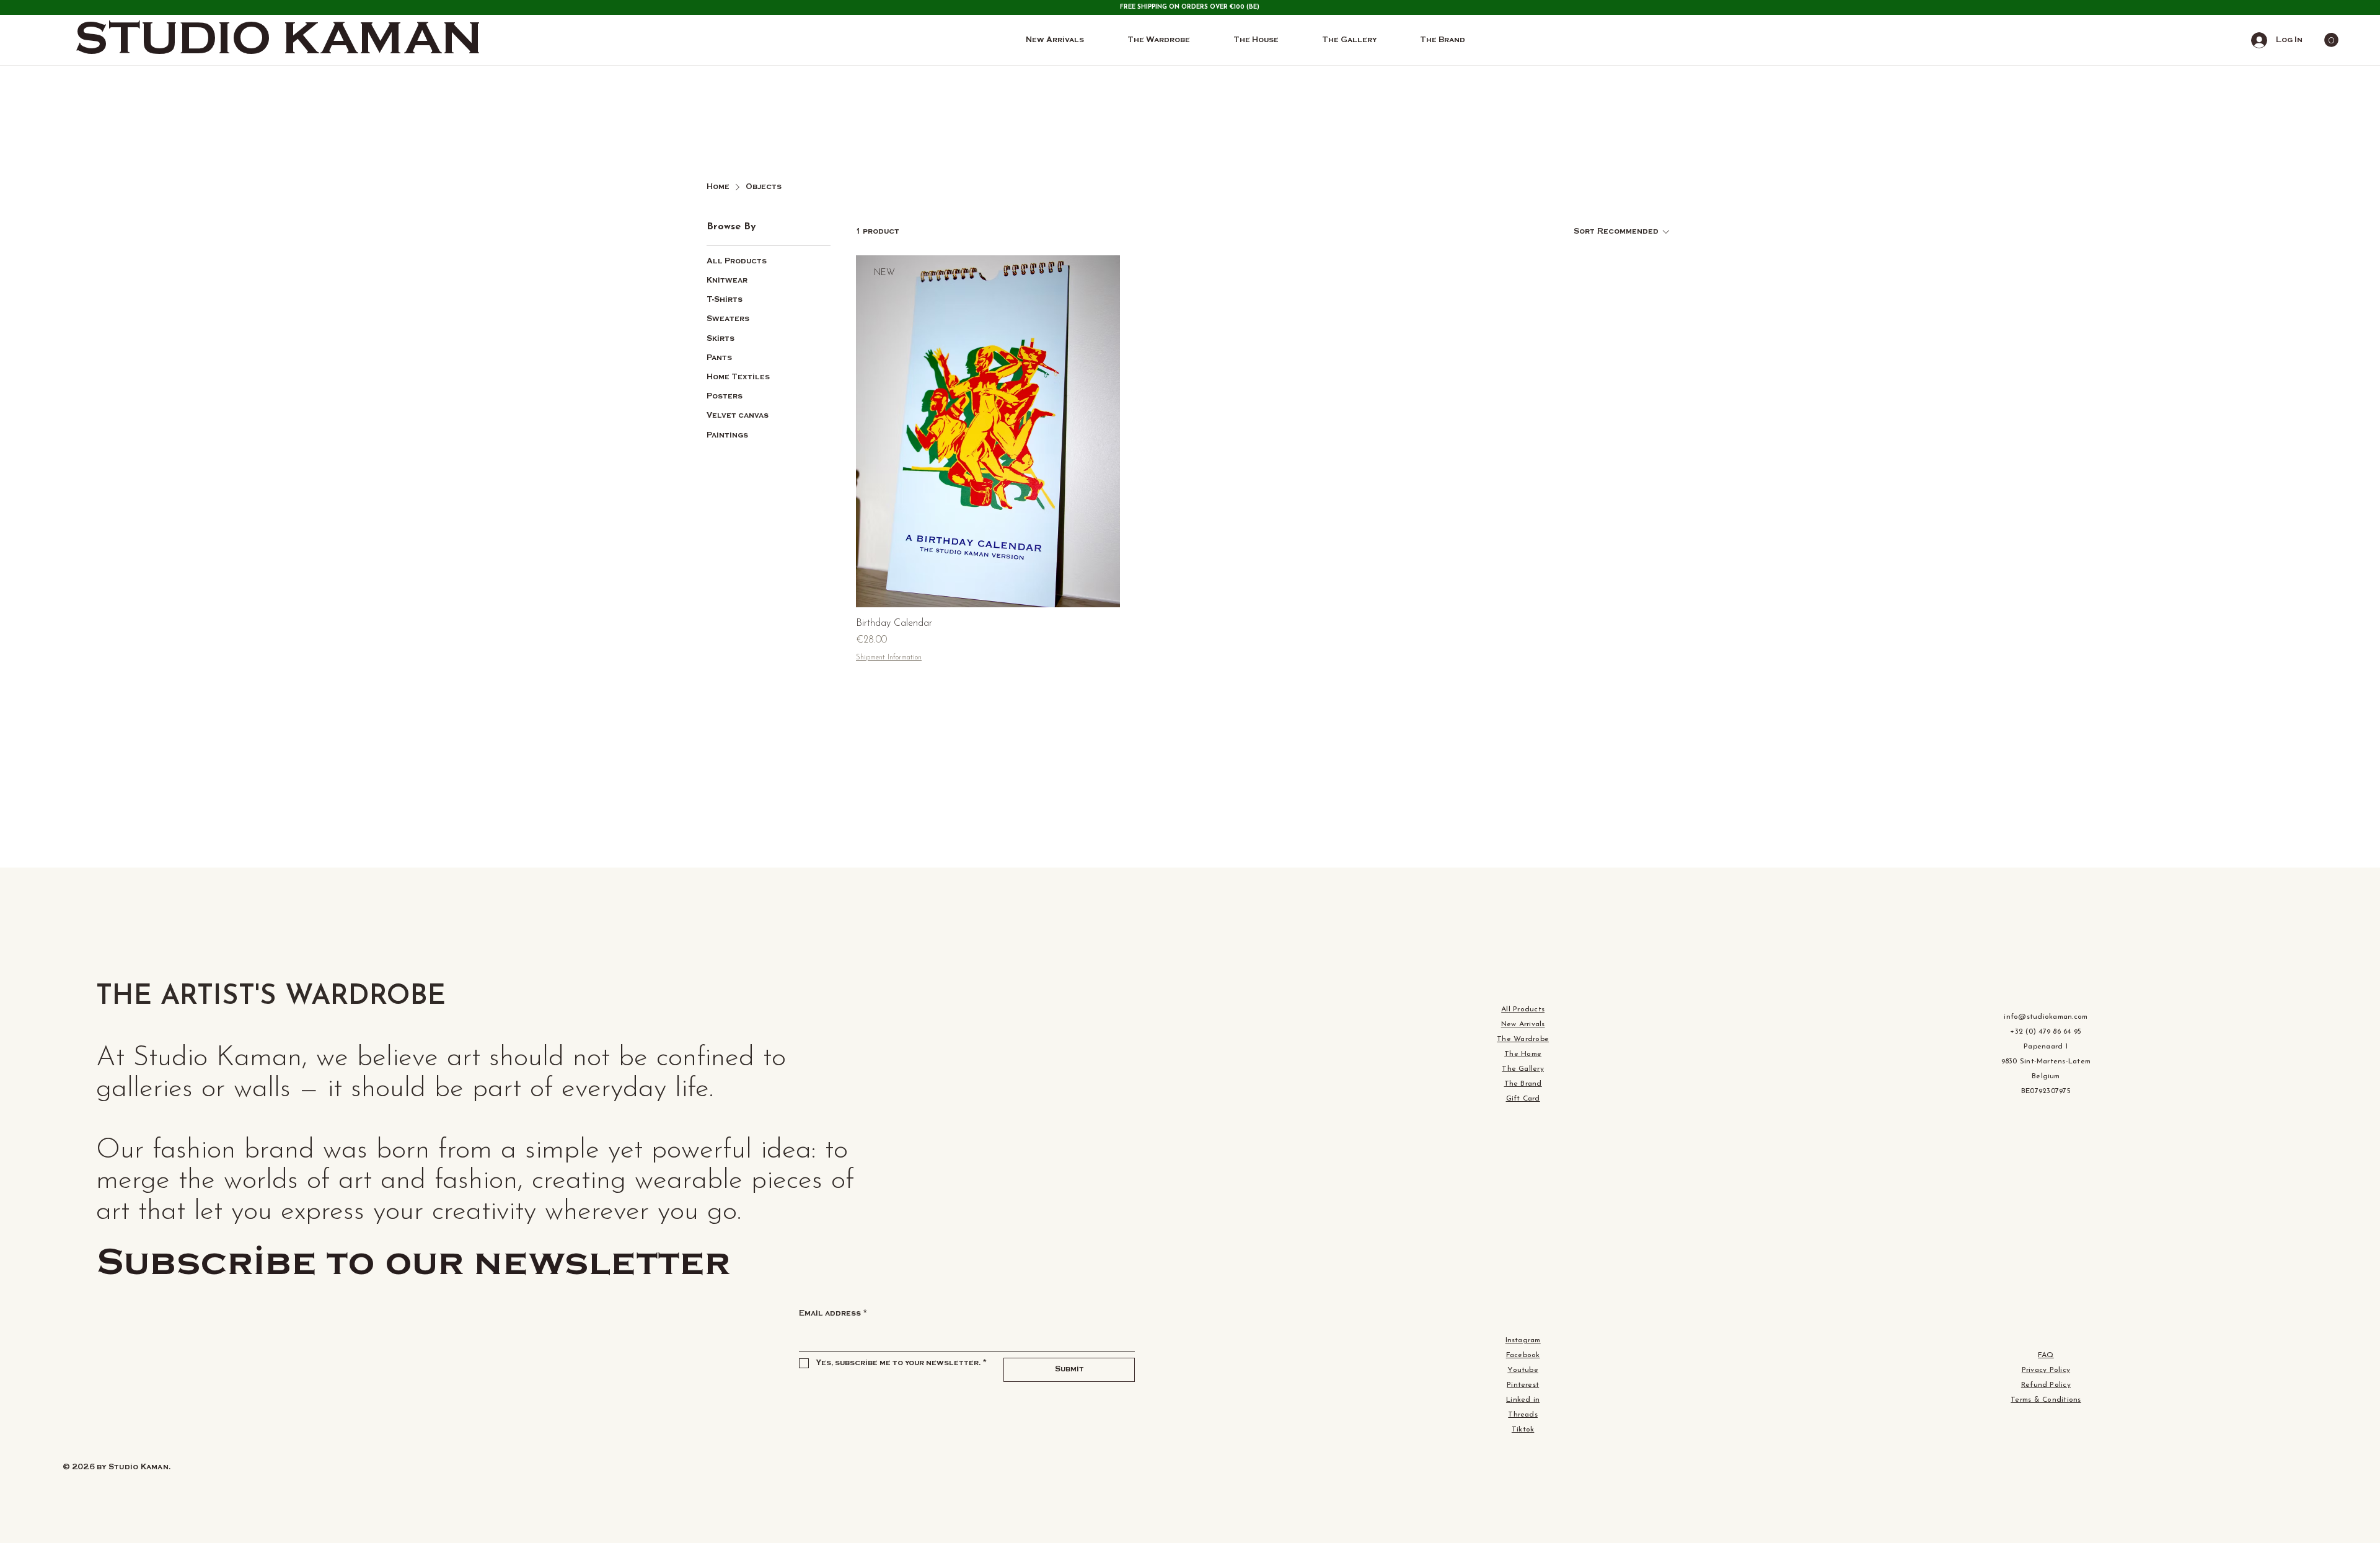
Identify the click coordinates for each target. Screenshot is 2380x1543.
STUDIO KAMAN (278, 40)
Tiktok (1523, 1430)
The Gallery (1523, 1069)
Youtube (1523, 1370)
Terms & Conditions (2046, 1400)
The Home (1523, 1054)
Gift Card (1523, 1099)
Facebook (1523, 1355)
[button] (2331, 40)
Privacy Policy (2046, 1370)
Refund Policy (2046, 1385)
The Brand (1523, 1084)
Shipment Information (889, 657)
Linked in (1523, 1400)
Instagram (1523, 1340)
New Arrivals (1523, 1024)
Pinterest (1523, 1385)
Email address (833, 1313)
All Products (1523, 1009)
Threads (1523, 1415)
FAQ (2046, 1355)
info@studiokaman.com (2046, 1017)
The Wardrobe (1523, 1039)
